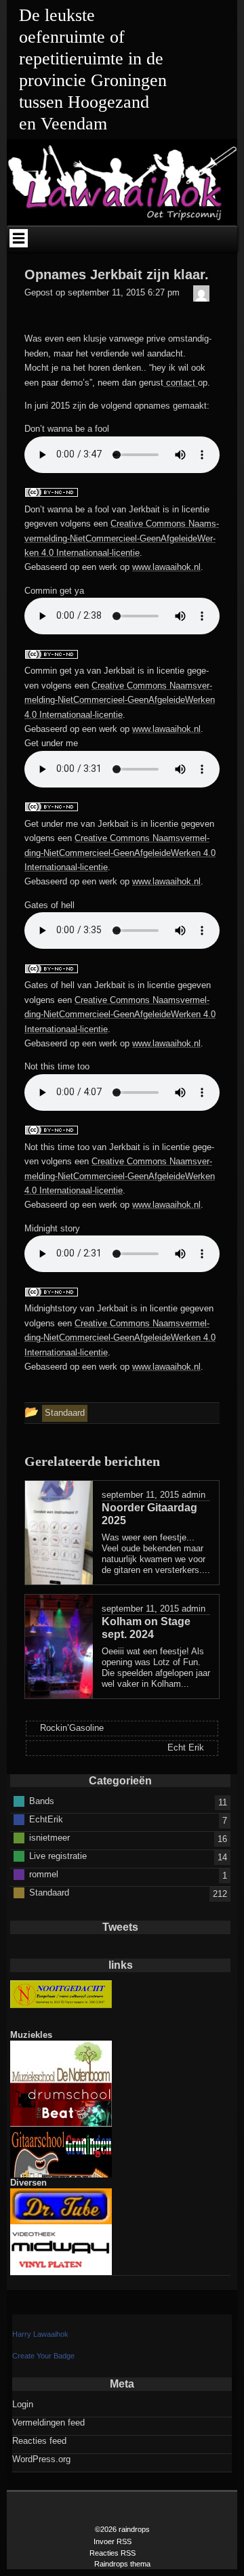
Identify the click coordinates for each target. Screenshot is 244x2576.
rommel (44, 1874)
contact (181, 383)
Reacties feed (39, 2441)
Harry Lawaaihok (40, 2334)
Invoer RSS (113, 2541)
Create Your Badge (43, 2356)
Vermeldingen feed (48, 2422)
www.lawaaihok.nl (166, 567)
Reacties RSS (113, 2553)
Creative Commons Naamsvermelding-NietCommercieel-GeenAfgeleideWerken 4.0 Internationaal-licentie (122, 538)
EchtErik (46, 1819)
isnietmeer (49, 1837)
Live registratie (58, 1855)
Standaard (49, 1892)
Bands (42, 1800)
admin (194, 1495)
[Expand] (18, 238)
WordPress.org (41, 2459)
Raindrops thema (122, 2564)
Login (23, 2404)
